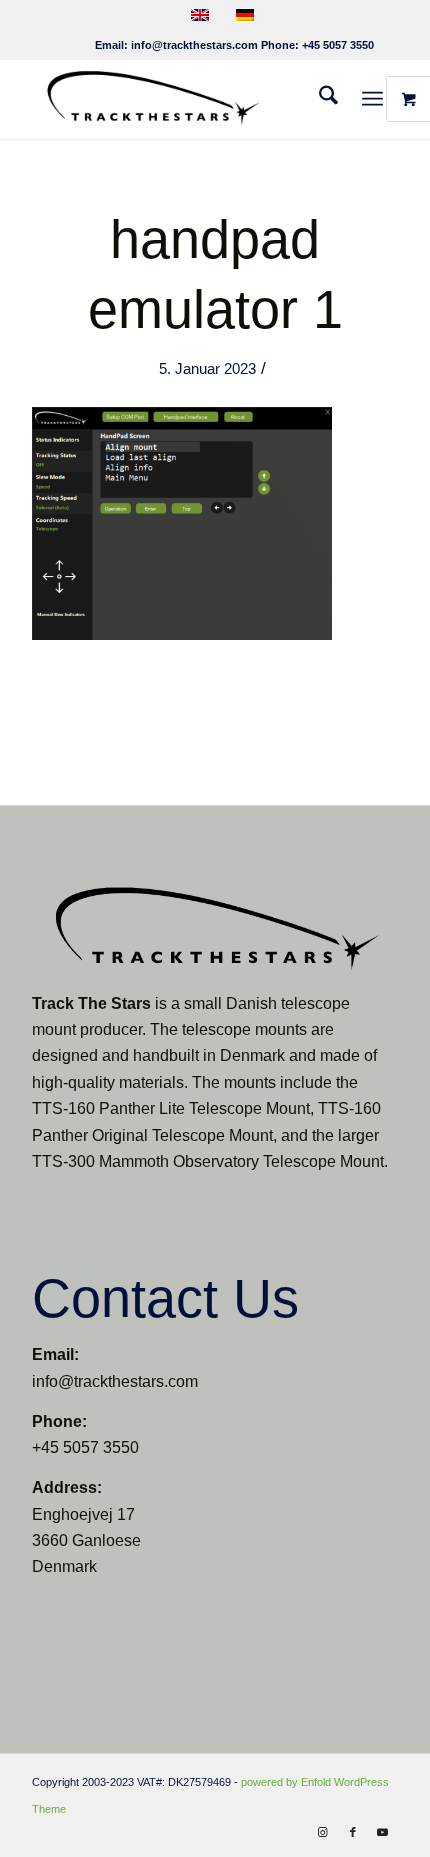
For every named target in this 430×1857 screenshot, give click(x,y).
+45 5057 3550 (338, 45)
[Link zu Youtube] (383, 1832)
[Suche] (318, 99)
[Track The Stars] (178, 99)
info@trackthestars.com (194, 45)
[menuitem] (318, 99)
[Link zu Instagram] (323, 1832)
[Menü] (372, 99)
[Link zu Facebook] (353, 1832)
